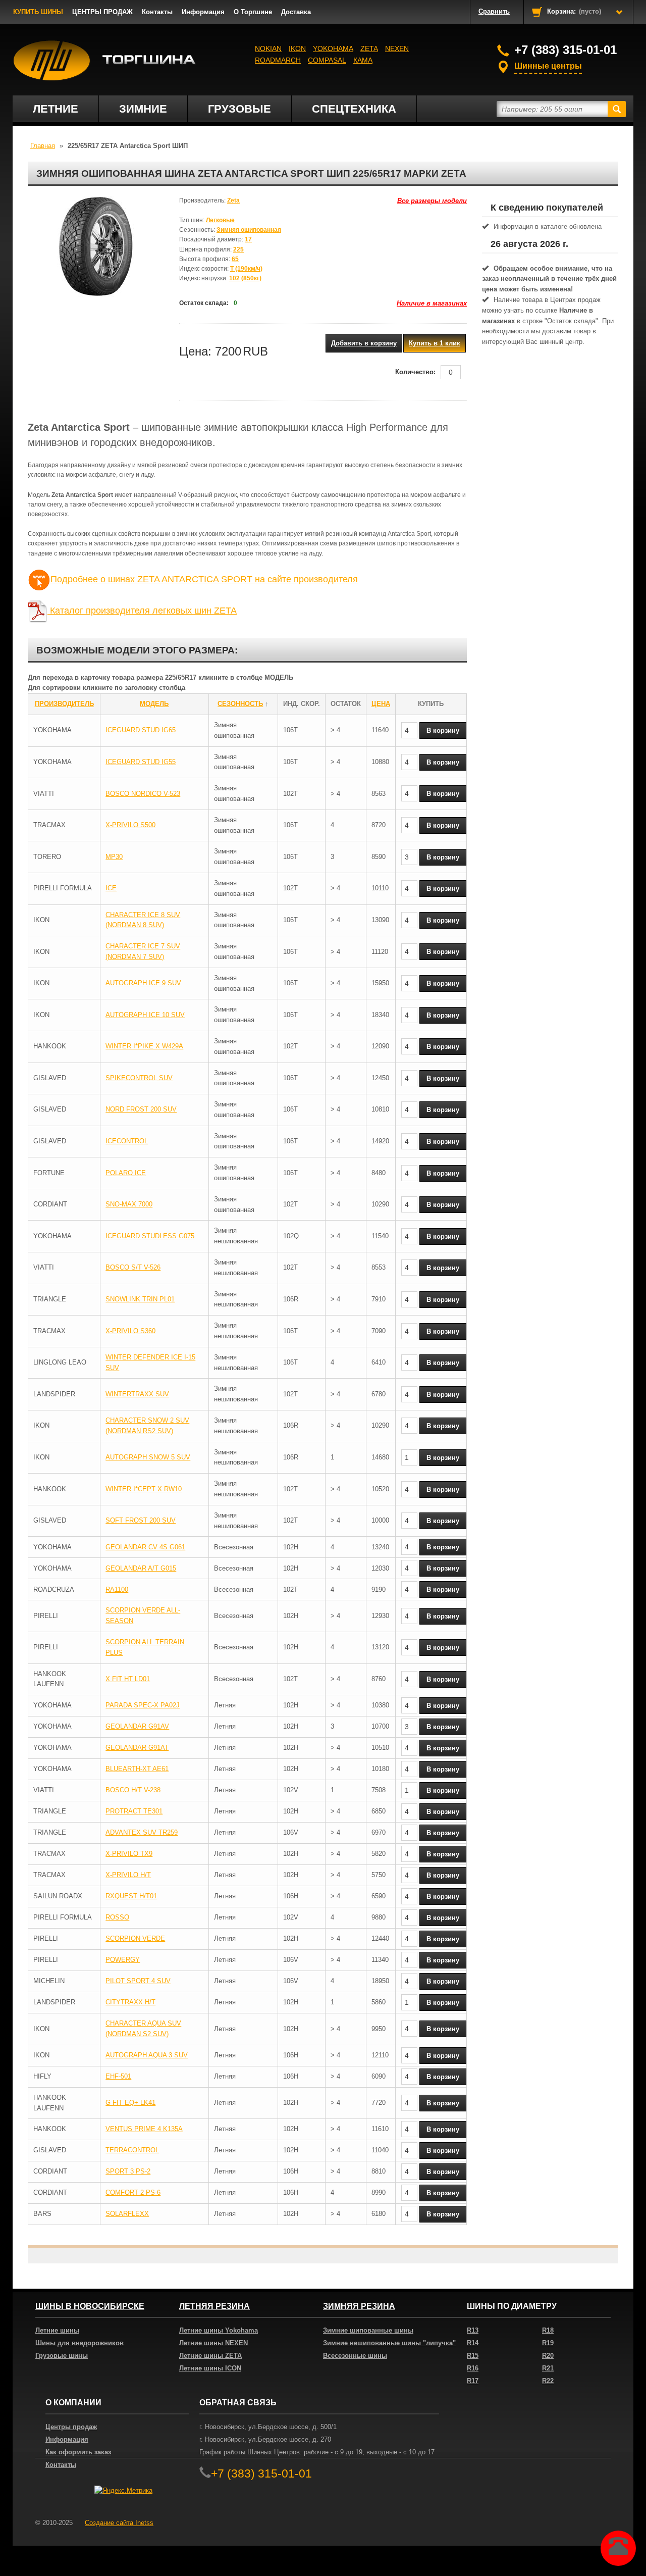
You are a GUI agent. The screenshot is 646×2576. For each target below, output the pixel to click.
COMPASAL (327, 60)
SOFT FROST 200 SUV (141, 1520)
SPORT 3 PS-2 (128, 2171)
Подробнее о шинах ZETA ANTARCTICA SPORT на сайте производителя (204, 579)
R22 (548, 2381)
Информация (203, 12)
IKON (297, 48)
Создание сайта (119, 2523)
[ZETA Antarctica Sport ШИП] (96, 246)
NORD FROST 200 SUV (141, 1109)
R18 (548, 2330)
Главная (43, 146)
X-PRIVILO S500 (130, 825)
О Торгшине (253, 12)
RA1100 (117, 1589)
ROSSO (117, 1917)
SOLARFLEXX (127, 2214)
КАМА (363, 60)
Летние (56, 109)
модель (154, 704)
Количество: (415, 372)
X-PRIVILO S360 (130, 1331)
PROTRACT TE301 (134, 1811)
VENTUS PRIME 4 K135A (144, 2129)
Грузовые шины (62, 2356)
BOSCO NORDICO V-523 (143, 794)
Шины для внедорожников (79, 2343)
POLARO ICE (126, 1173)
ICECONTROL (127, 1141)
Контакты (157, 12)
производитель (64, 704)
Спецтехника (354, 109)
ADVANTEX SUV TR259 (142, 1832)
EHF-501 (118, 2076)
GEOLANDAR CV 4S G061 (145, 1547)
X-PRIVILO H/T (128, 1875)
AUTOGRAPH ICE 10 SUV (145, 1015)
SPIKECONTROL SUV (139, 1078)
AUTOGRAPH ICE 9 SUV (143, 983)
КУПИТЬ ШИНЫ (38, 12)
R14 (473, 2343)
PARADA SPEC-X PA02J (143, 1705)
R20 (548, 2356)
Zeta (369, 48)
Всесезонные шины (355, 2356)
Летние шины (57, 2330)
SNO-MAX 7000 (129, 1204)
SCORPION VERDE (135, 1938)
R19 (548, 2343)
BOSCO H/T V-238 (133, 1790)
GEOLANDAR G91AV (137, 1726)
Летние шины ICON (210, 2368)
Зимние (143, 109)
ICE (111, 888)
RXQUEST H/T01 (131, 1896)
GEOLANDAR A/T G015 (141, 1568)
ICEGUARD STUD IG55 (141, 762)
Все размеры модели (432, 201)
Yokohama (333, 48)
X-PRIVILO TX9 (129, 1854)
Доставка (296, 12)
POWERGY (123, 1960)
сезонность (240, 704)
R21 (548, 2368)
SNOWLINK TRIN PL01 (140, 1299)
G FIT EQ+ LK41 (130, 2103)
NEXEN (397, 48)
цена (381, 704)
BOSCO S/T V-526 (133, 1267)
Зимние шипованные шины (368, 2330)
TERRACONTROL (132, 2150)
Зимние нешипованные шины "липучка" (389, 2343)
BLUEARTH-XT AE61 (137, 1769)
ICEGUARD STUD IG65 (141, 730)
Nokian (268, 48)
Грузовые (239, 109)
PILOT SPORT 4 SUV (138, 1981)
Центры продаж (71, 2427)
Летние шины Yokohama (219, 2330)
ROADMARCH (278, 60)
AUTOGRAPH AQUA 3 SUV (147, 2055)
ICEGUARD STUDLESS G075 (150, 1236)
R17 (473, 2381)
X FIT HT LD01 (128, 1679)
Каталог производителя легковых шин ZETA (142, 611)
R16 (473, 2368)
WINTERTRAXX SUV (137, 1394)
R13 (473, 2330)
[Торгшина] (105, 61)
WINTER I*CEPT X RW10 (144, 1489)
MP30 (114, 857)
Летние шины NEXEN (213, 2343)
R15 (473, 2356)
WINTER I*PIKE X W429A (144, 1046)
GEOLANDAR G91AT (137, 1748)
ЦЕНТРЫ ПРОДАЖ (102, 12)
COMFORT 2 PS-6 (133, 2192)
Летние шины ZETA (210, 2356)
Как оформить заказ (78, 2452)
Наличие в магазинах (432, 303)
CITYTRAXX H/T (130, 2002)
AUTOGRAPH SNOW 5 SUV (148, 1457)
